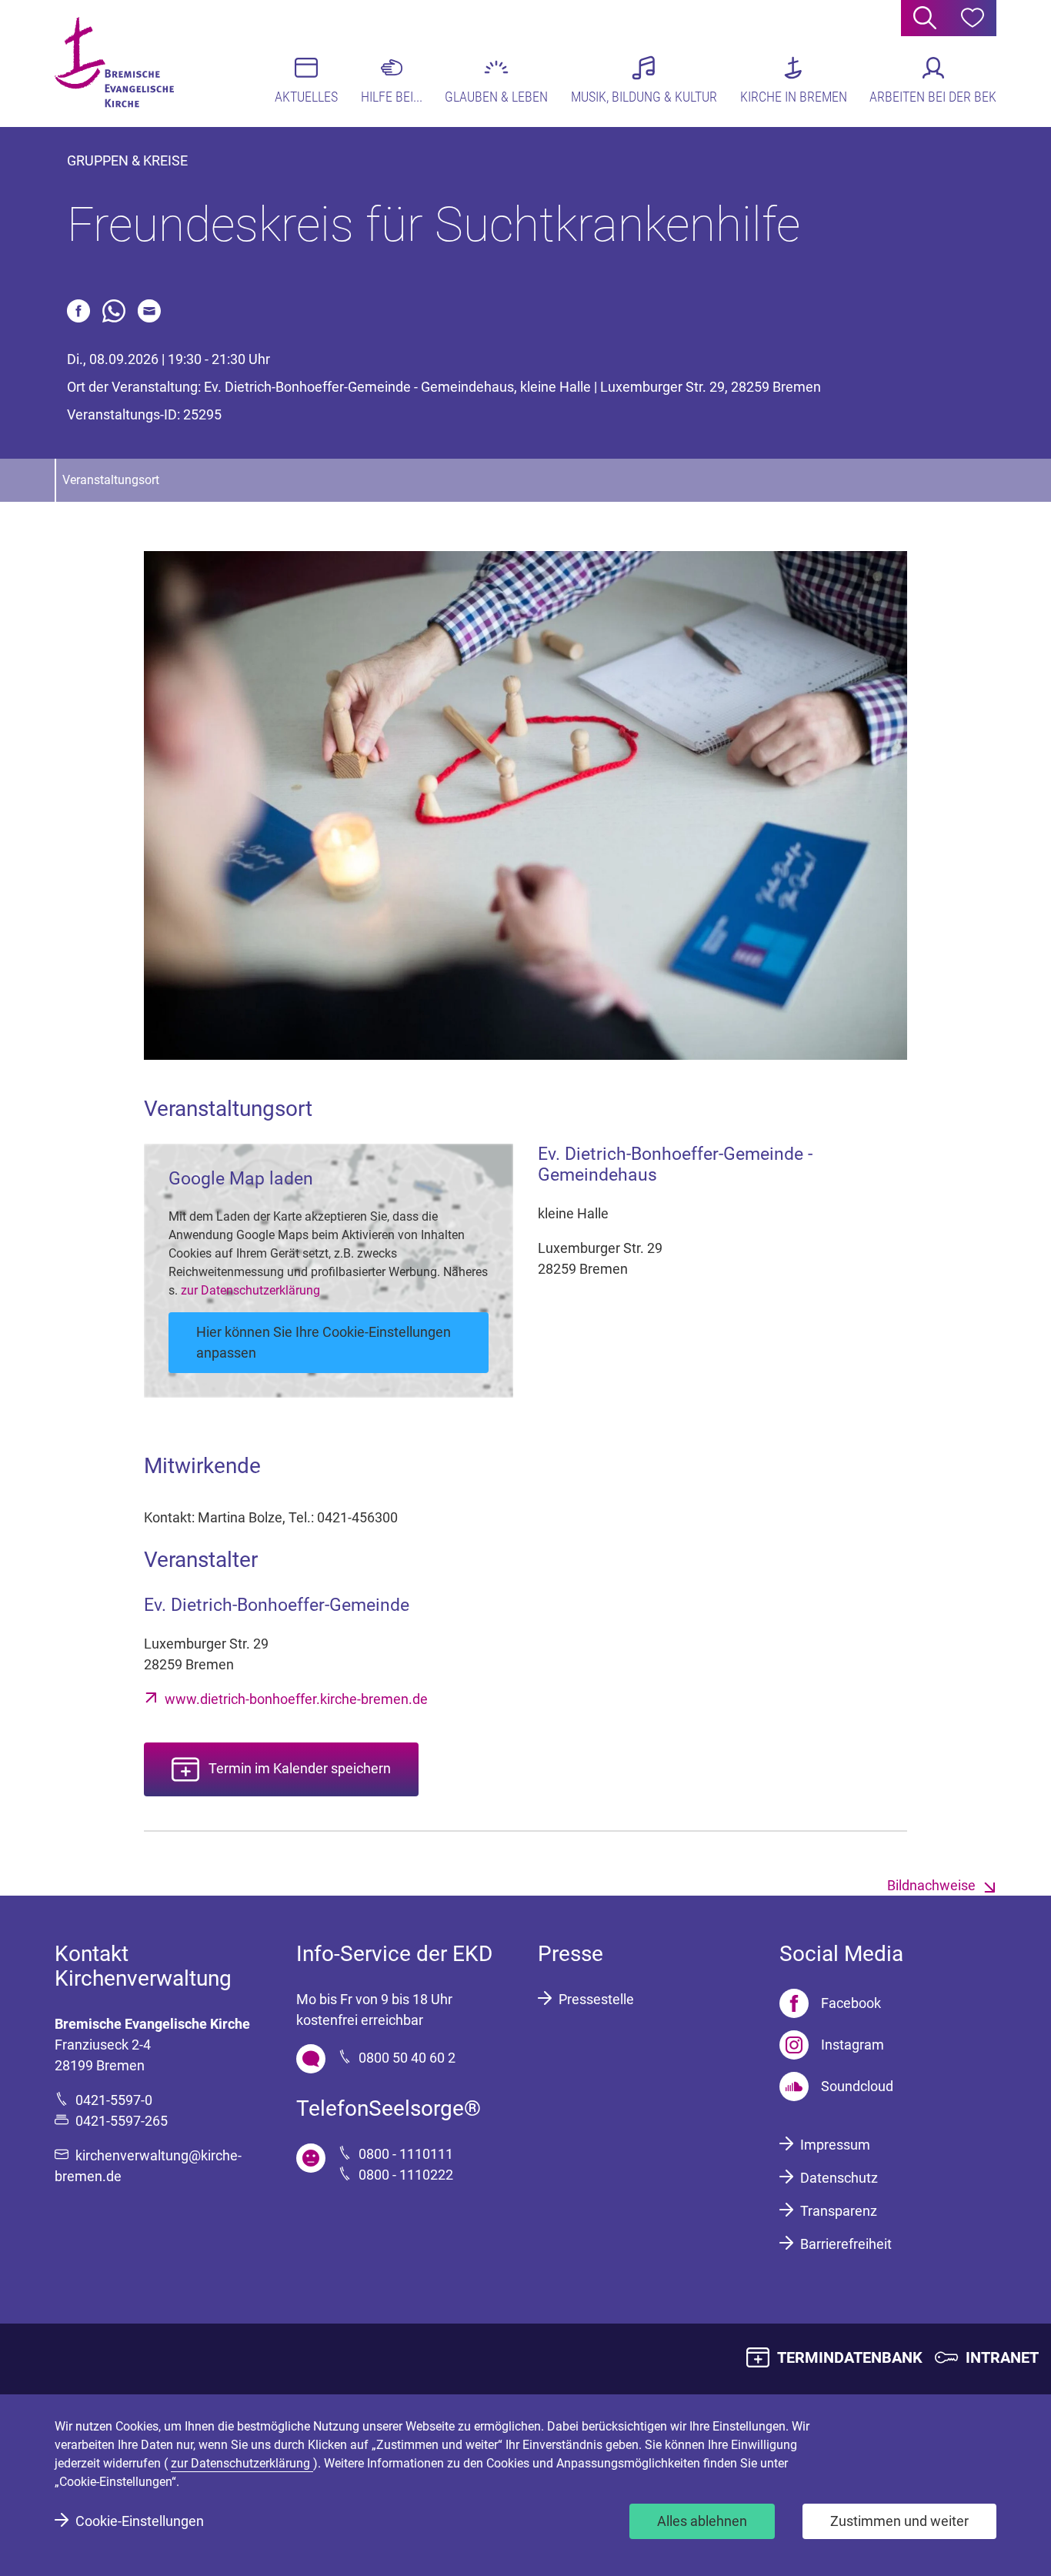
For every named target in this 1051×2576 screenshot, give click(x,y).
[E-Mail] (149, 311)
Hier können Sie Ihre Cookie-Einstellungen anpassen (324, 1342)
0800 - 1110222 (406, 2175)
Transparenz (839, 2211)
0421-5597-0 (114, 2100)
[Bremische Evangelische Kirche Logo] (114, 62)
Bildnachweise (931, 1885)
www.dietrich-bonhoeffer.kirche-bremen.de (296, 1699)
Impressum (835, 2145)
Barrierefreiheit (846, 2244)
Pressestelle (596, 1999)
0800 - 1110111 (406, 2154)
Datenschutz (839, 2178)
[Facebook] (78, 311)
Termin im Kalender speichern (300, 1768)
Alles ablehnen (702, 2521)
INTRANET (1002, 2357)
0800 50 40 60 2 (407, 2058)
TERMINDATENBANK (850, 2357)
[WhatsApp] (114, 311)
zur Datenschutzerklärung (250, 1290)
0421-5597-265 (122, 2121)
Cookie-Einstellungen (140, 2521)
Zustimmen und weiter (899, 2521)
